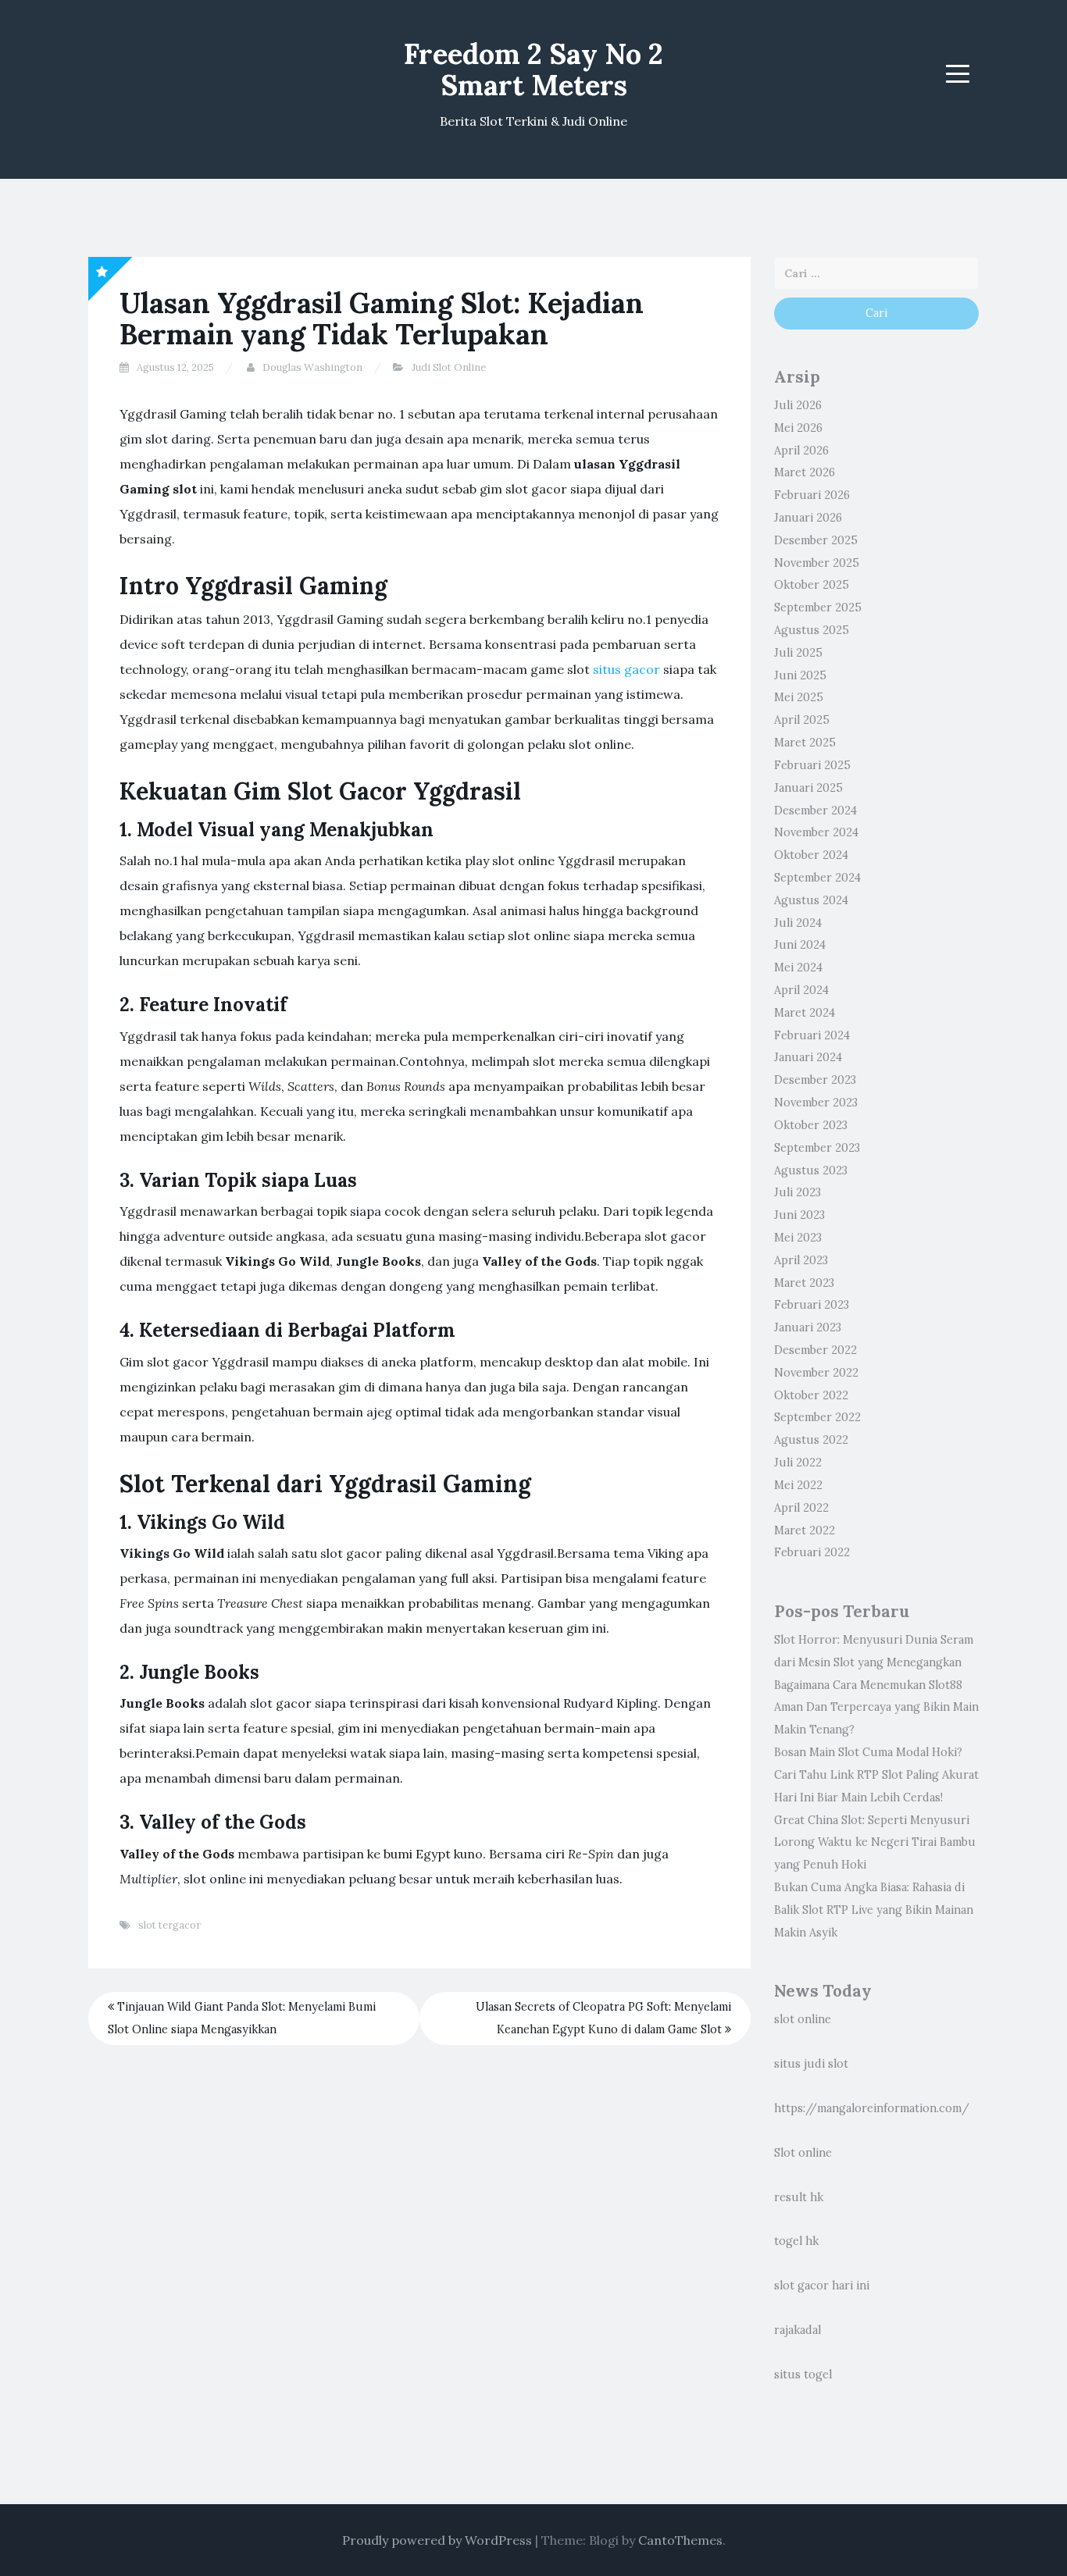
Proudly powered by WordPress (437, 2540)
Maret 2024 (805, 1013)
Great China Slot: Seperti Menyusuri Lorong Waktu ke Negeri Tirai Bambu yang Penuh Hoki (875, 1843)
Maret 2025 (805, 743)
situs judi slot (811, 2064)
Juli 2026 (798, 405)
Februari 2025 (812, 765)
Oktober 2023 (811, 1125)
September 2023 (817, 1148)
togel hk (796, 2241)
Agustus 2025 (812, 630)
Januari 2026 (808, 518)
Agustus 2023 (811, 1170)
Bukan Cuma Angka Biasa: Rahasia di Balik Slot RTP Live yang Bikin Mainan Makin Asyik (874, 1910)
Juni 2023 (799, 1215)
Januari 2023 (808, 1327)
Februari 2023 (812, 1305)
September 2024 (817, 878)
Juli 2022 (798, 1463)
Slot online (803, 2153)
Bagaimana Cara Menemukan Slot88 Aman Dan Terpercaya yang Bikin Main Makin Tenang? (876, 1708)
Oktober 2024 (811, 855)
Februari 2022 (812, 1552)
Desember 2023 (815, 1080)
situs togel (803, 2375)
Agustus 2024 (811, 900)
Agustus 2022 (811, 1440)
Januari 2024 (808, 1057)
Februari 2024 (812, 1035)
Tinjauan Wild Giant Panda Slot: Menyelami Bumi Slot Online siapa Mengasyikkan (242, 2018)
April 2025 (802, 720)
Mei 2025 (799, 697)
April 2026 (801, 451)
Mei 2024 (798, 967)
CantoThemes (680, 2540)
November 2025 (817, 563)
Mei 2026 (798, 428)
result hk (799, 2197)
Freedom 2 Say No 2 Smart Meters (533, 69)
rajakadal (798, 2330)
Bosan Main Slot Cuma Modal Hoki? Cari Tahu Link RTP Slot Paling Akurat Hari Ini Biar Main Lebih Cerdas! (876, 1775)
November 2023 (816, 1103)
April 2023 (801, 1260)
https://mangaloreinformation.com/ (872, 2108)
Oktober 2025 (812, 585)
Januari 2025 (808, 788)
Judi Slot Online (449, 367)
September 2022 (817, 1417)
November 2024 (816, 832)
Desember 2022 (815, 1350)
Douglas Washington (312, 367)
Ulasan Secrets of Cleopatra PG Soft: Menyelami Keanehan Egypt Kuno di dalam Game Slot (603, 2018)
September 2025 (818, 607)
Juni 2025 (800, 675)
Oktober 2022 (811, 1395)
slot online (803, 2019)
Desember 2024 (815, 811)
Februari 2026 (812, 495)
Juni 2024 (800, 945)
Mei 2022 (798, 1485)
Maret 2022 (805, 1530)
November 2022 (816, 1373)
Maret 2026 (805, 472)
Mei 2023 (798, 1238)
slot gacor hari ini (822, 2286)
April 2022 (801, 1508)
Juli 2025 (798, 653)
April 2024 (801, 990)
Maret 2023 (804, 1283)
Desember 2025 (816, 540)
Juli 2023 (798, 1192)
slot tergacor (170, 1925)
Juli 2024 (798, 923)
